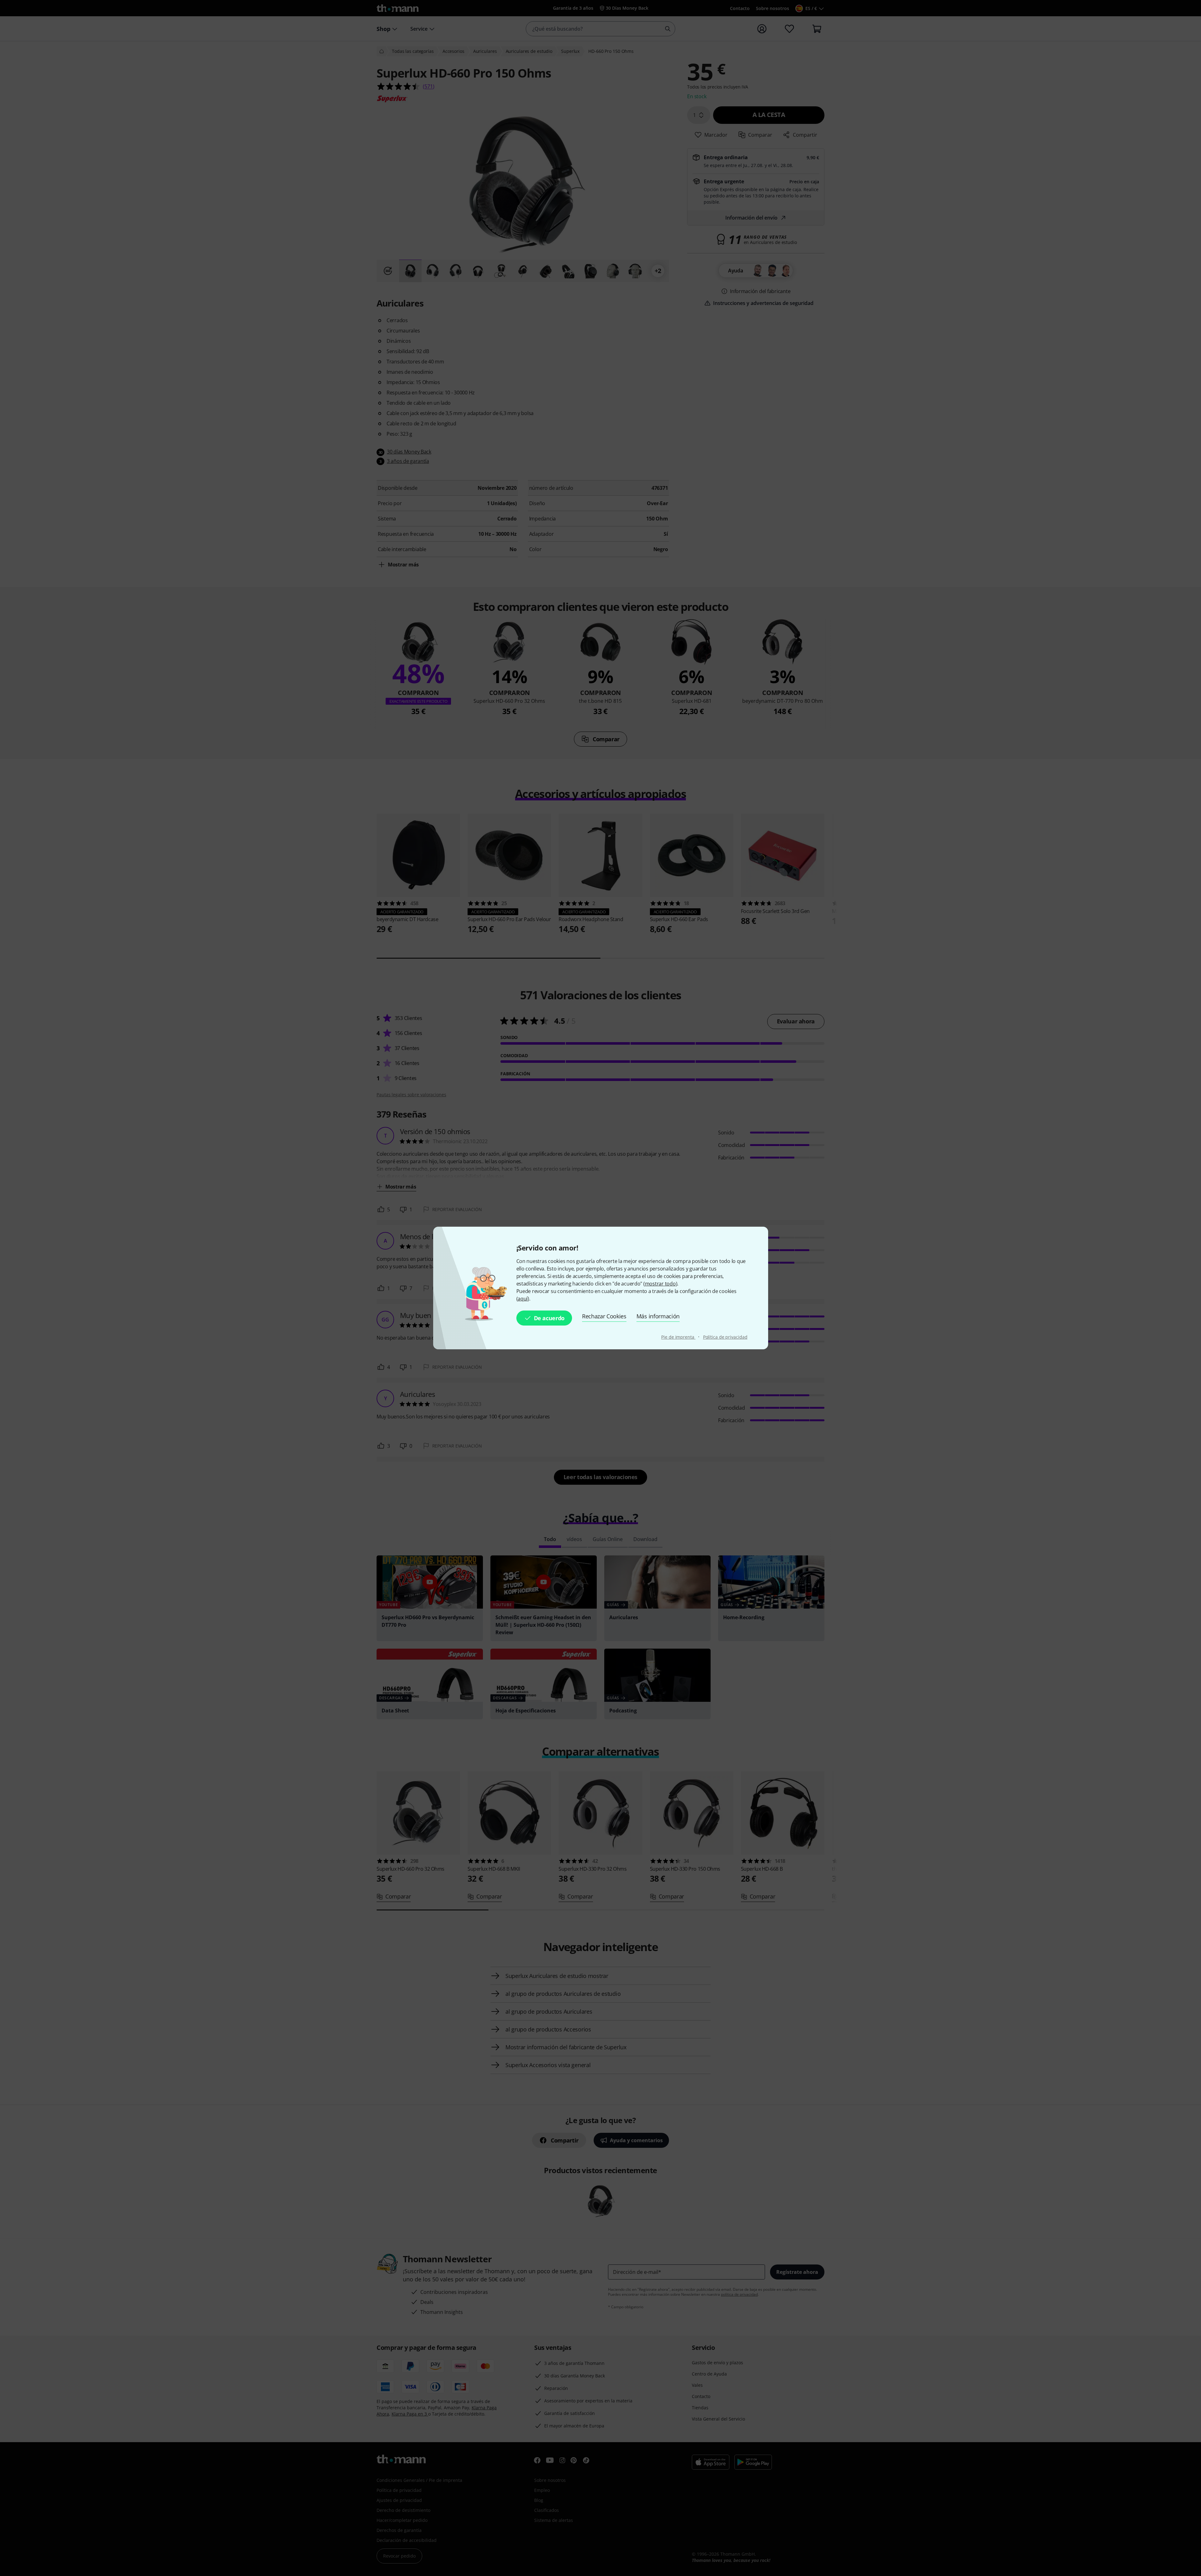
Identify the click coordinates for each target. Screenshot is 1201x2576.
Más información (658, 1316)
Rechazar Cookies (604, 1316)
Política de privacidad (725, 1337)
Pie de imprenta (678, 1337)
